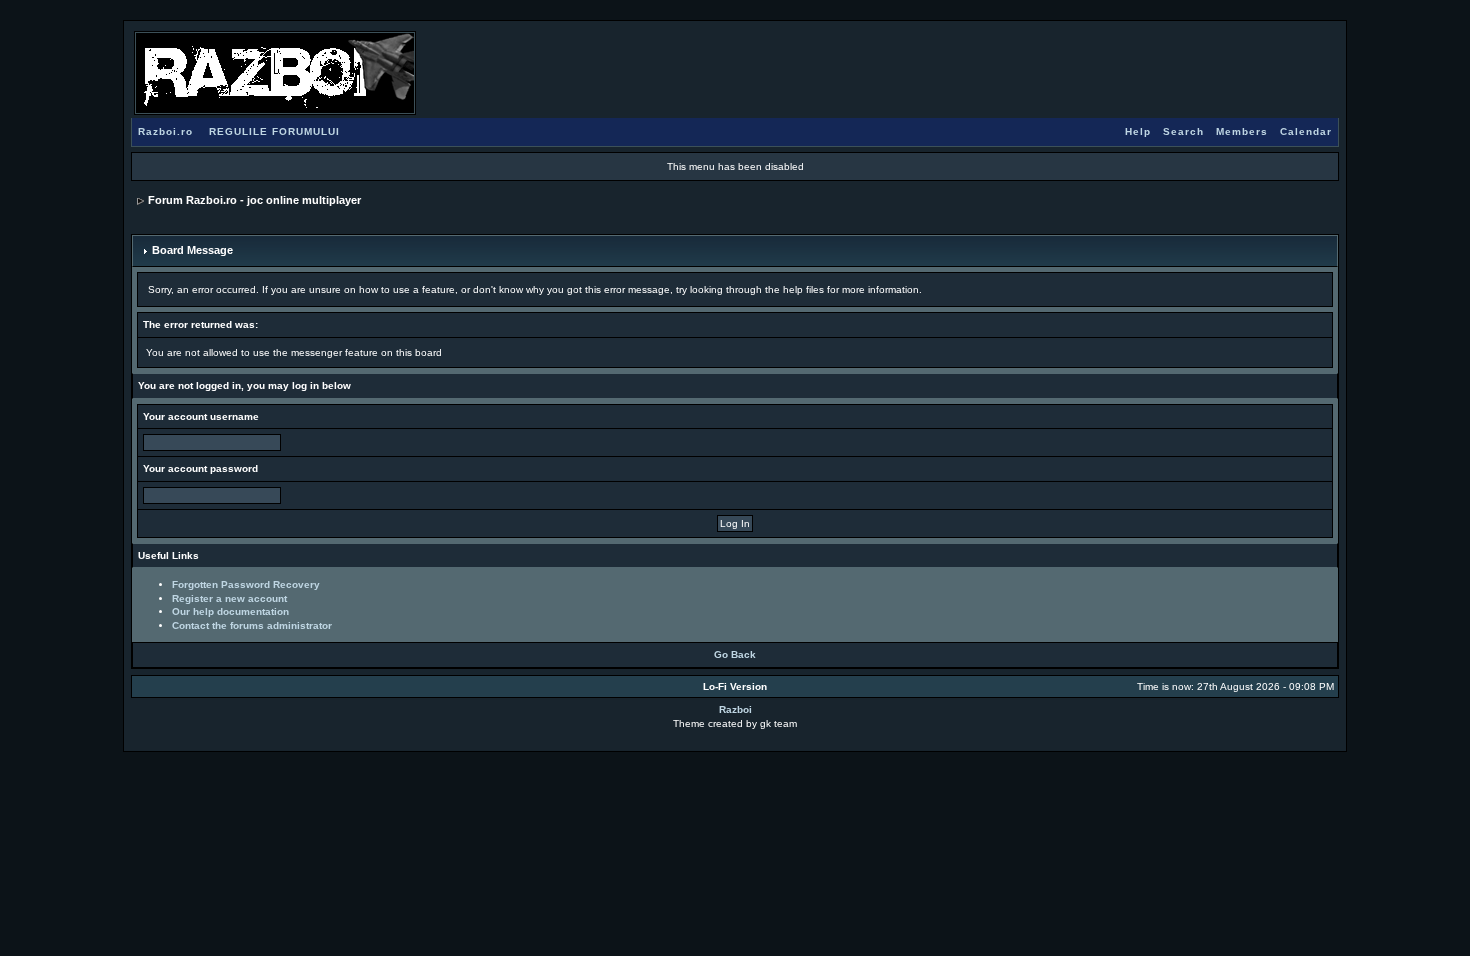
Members (1242, 131)
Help (1138, 131)
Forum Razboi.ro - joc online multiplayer (254, 200)
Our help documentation (230, 611)
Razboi (735, 709)
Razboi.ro (165, 131)
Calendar (1306, 131)
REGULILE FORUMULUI (274, 131)
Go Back (735, 654)
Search (1183, 131)
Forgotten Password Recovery (246, 584)
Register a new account (229, 598)
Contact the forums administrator (252, 625)
